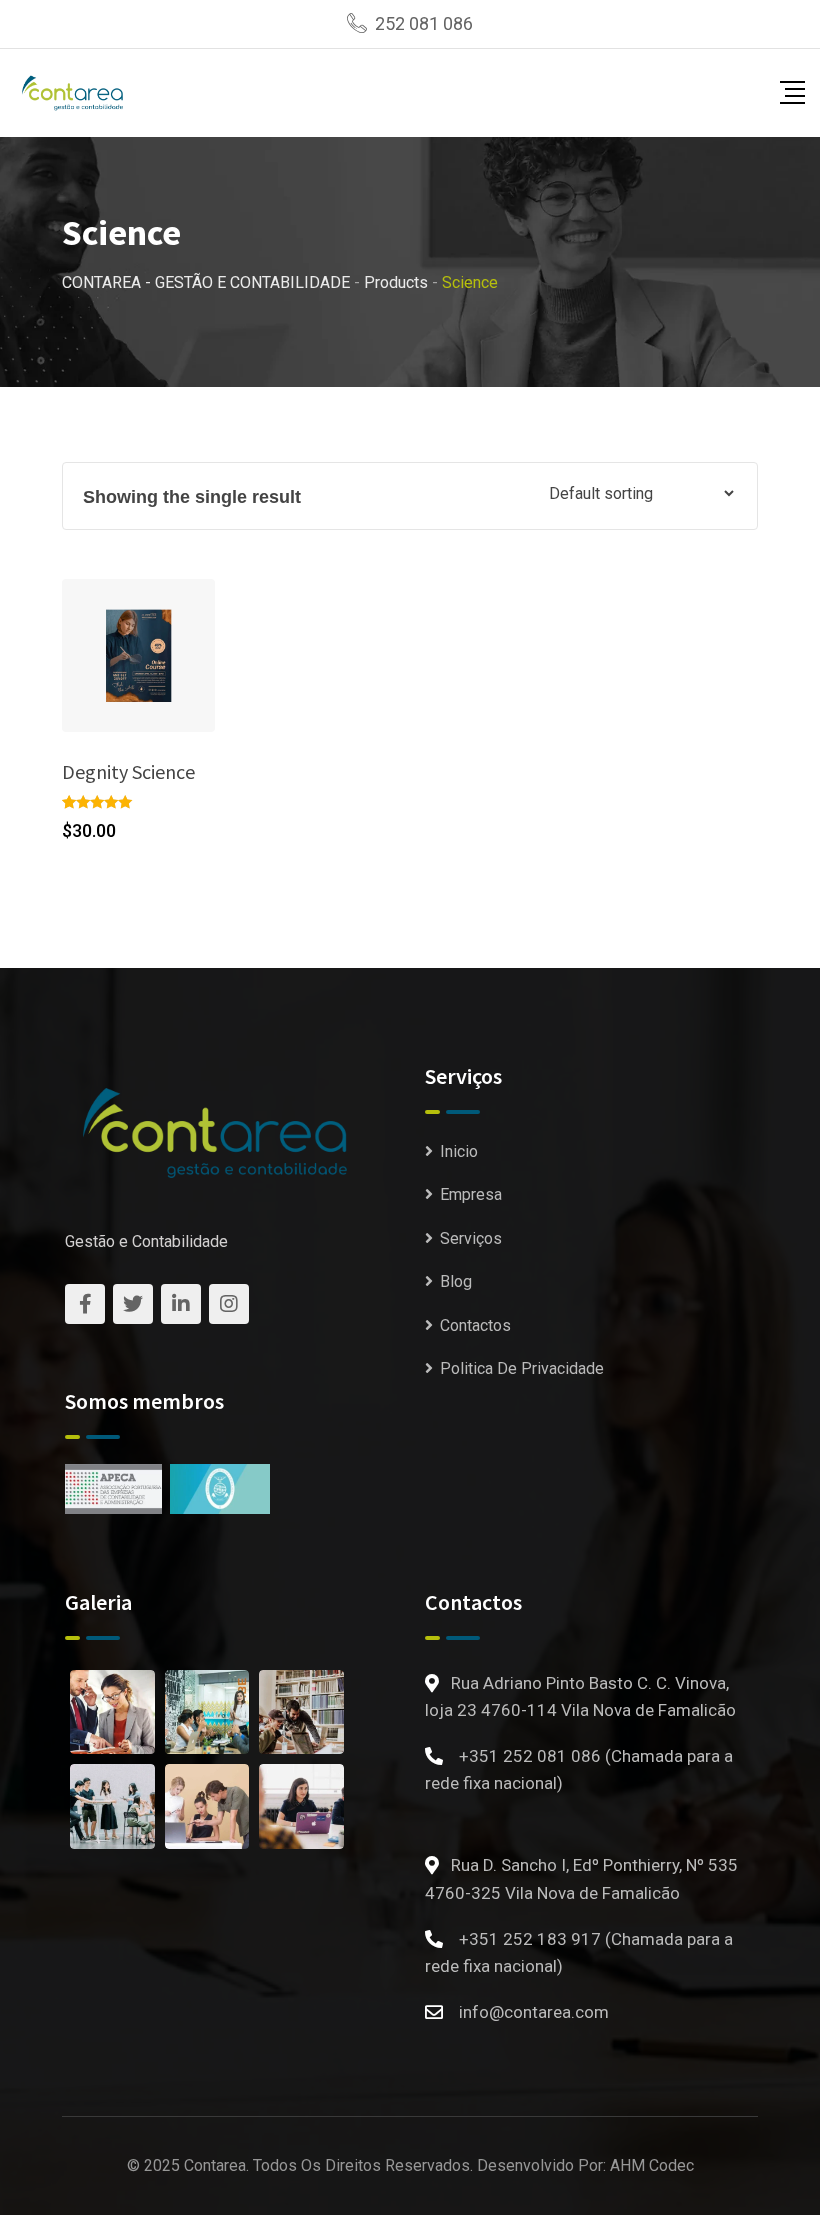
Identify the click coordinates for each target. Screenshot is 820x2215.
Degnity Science (128, 771)
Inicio (459, 1151)
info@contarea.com (534, 2012)
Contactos (475, 1325)
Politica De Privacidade (522, 1368)
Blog (456, 1281)
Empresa (471, 1194)
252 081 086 (424, 23)
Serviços (471, 1238)
